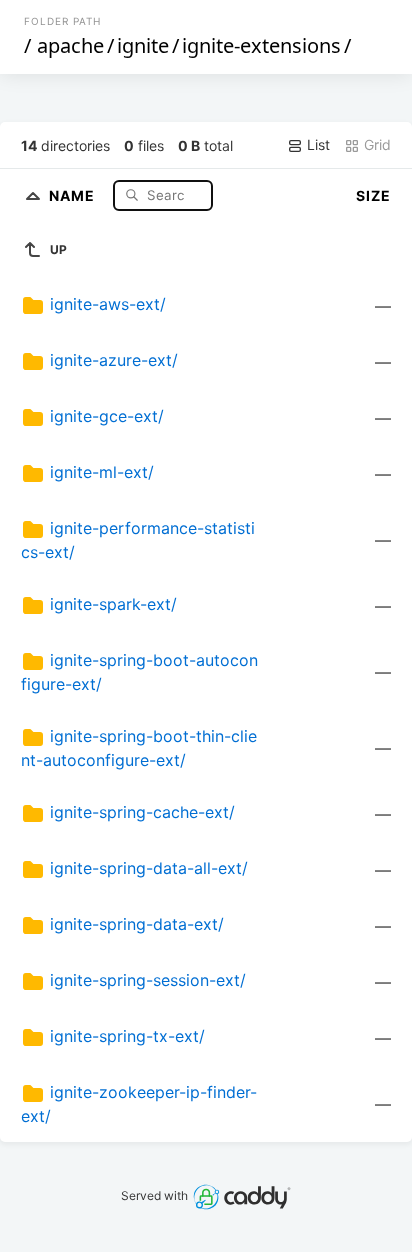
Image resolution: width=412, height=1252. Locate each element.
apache (70, 45)
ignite (143, 45)
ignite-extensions (261, 45)
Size (373, 195)
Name (74, 194)
